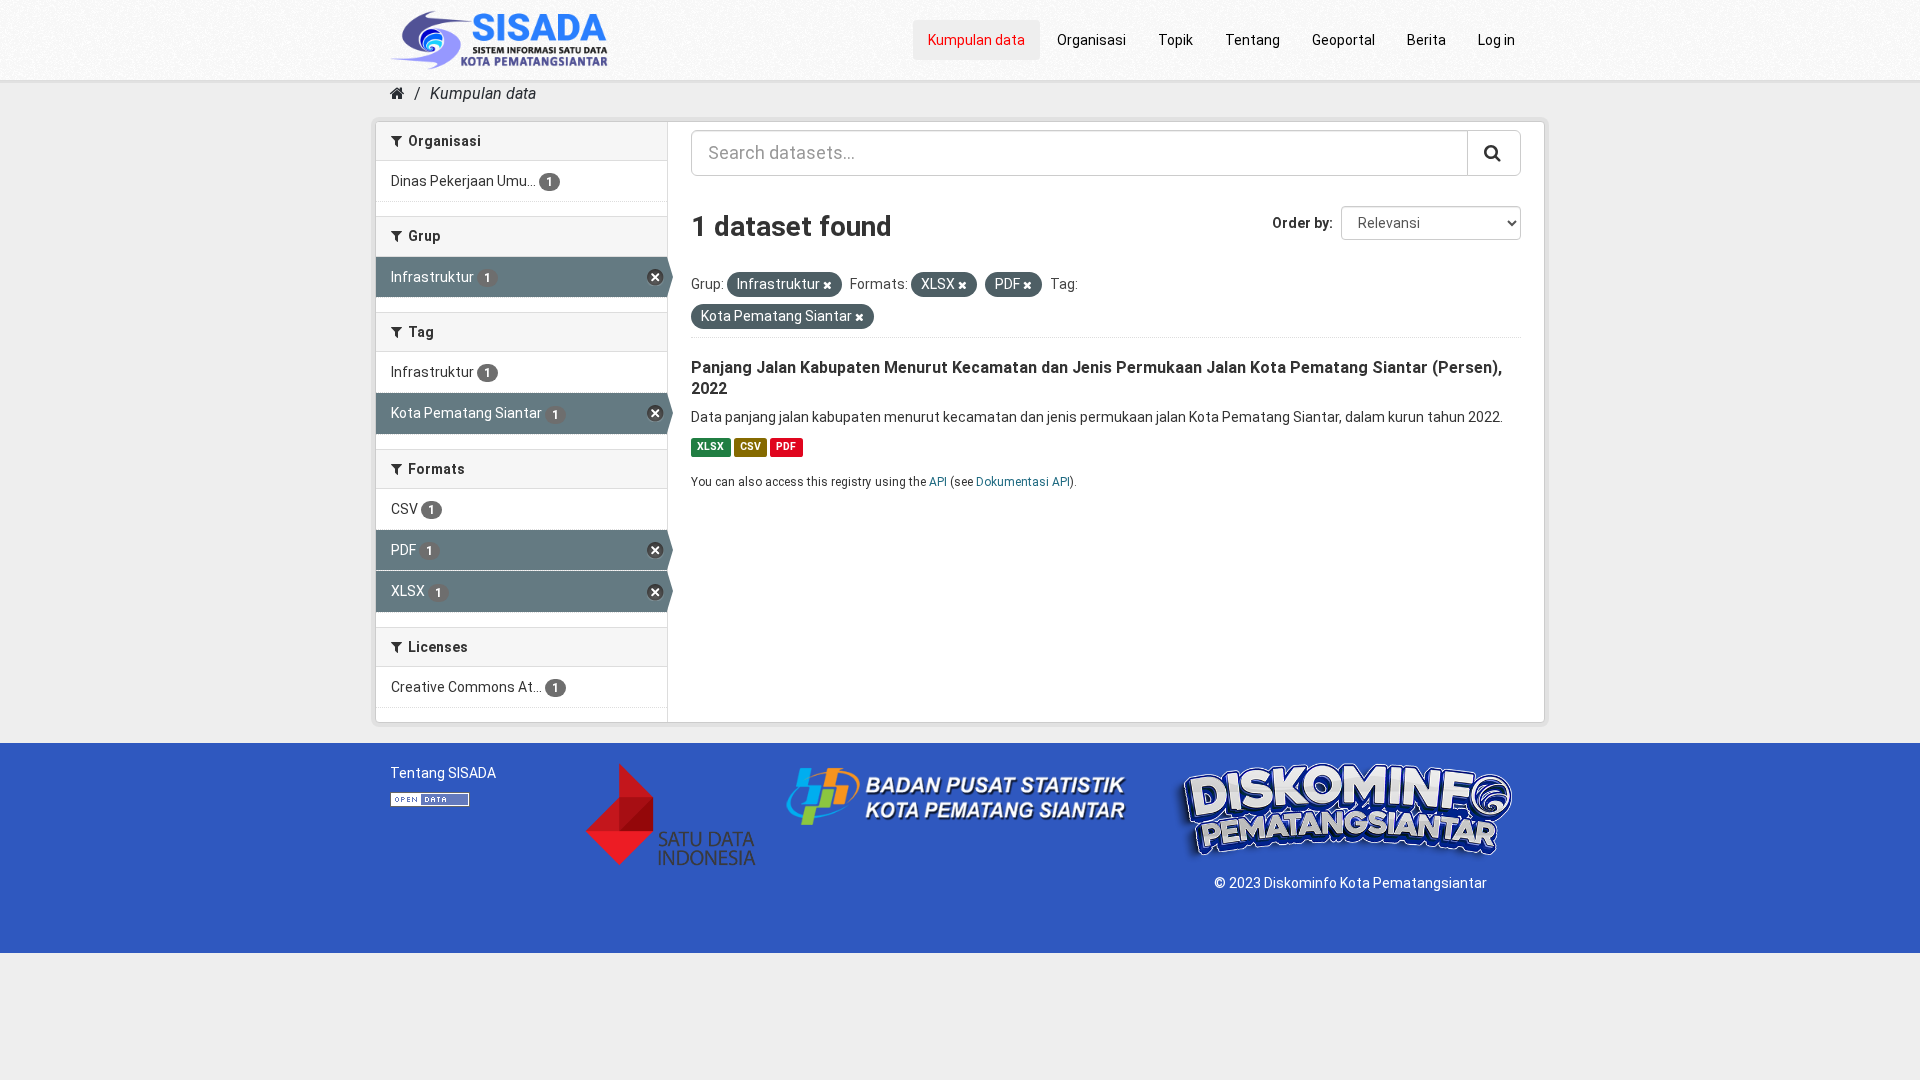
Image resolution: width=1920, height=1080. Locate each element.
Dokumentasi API (1023, 482)
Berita (1426, 40)
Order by (1300, 223)
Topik (1175, 40)
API (938, 482)
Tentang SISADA (443, 773)
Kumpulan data (976, 40)
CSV (750, 446)
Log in (1496, 40)
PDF (786, 446)
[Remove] (827, 285)
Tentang (1252, 40)
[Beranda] (397, 93)
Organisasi (1091, 40)
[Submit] (1494, 153)
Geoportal (1343, 40)
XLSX (710, 446)
